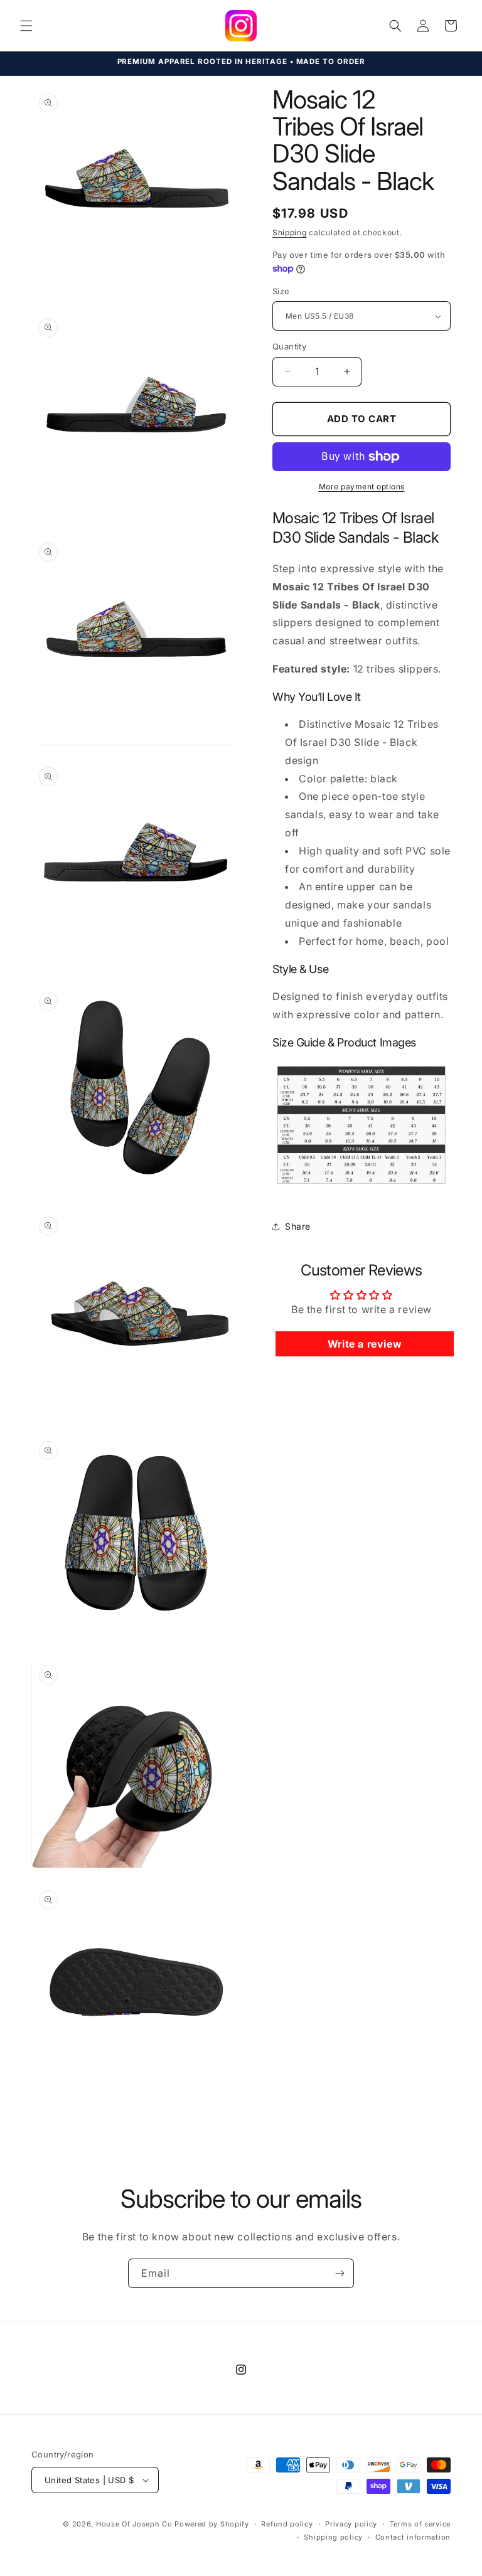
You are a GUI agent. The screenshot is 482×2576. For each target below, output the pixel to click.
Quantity (289, 346)
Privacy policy (351, 2524)
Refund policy (287, 2524)
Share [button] (298, 1226)
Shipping (290, 232)
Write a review (365, 1344)
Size (281, 291)
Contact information (413, 2537)
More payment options (362, 487)
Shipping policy (333, 2537)
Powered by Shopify (212, 2524)
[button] (26, 26)
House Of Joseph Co (134, 2524)
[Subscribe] (340, 2273)
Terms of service (420, 2524)
